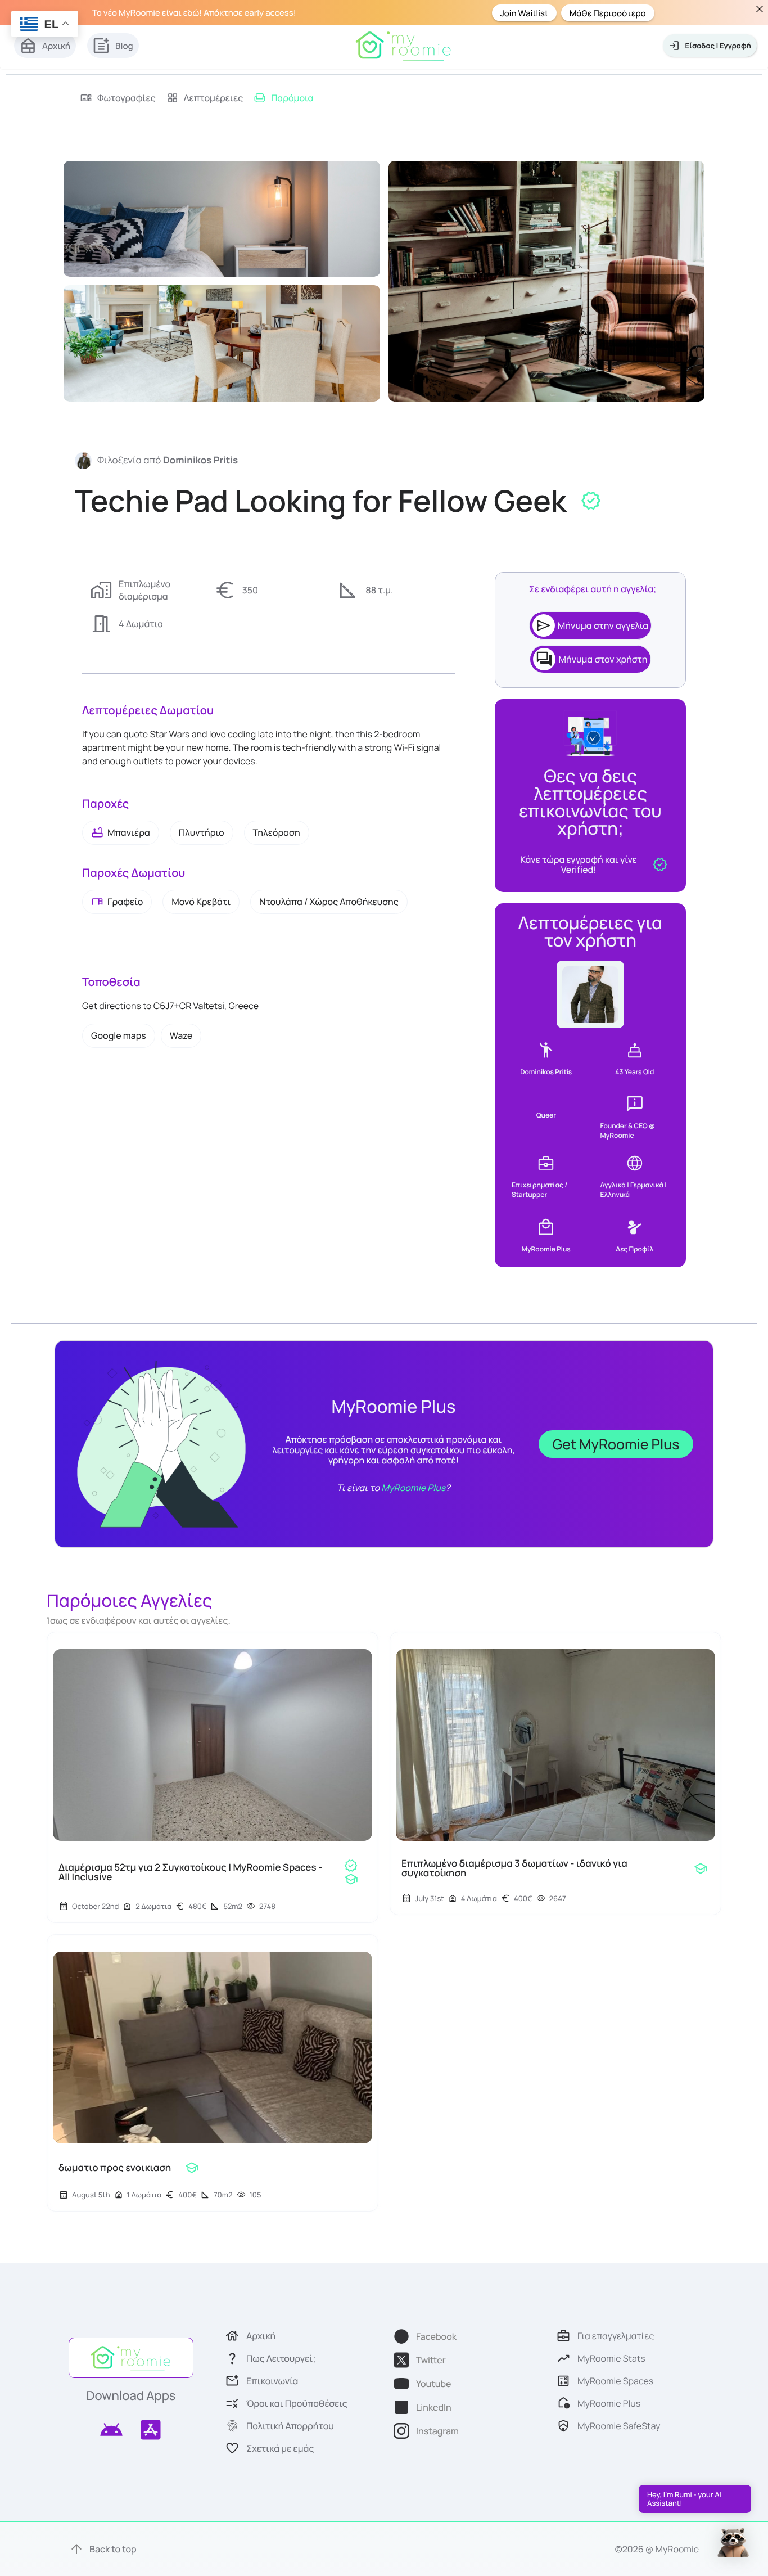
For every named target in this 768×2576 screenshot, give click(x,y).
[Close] (759, 9)
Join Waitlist (524, 13)
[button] (733, 2540)
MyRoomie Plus (413, 1488)
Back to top (113, 2549)
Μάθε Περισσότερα (608, 13)
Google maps (119, 1035)
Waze (181, 1035)
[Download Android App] (111, 2430)
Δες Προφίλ (634, 1249)
